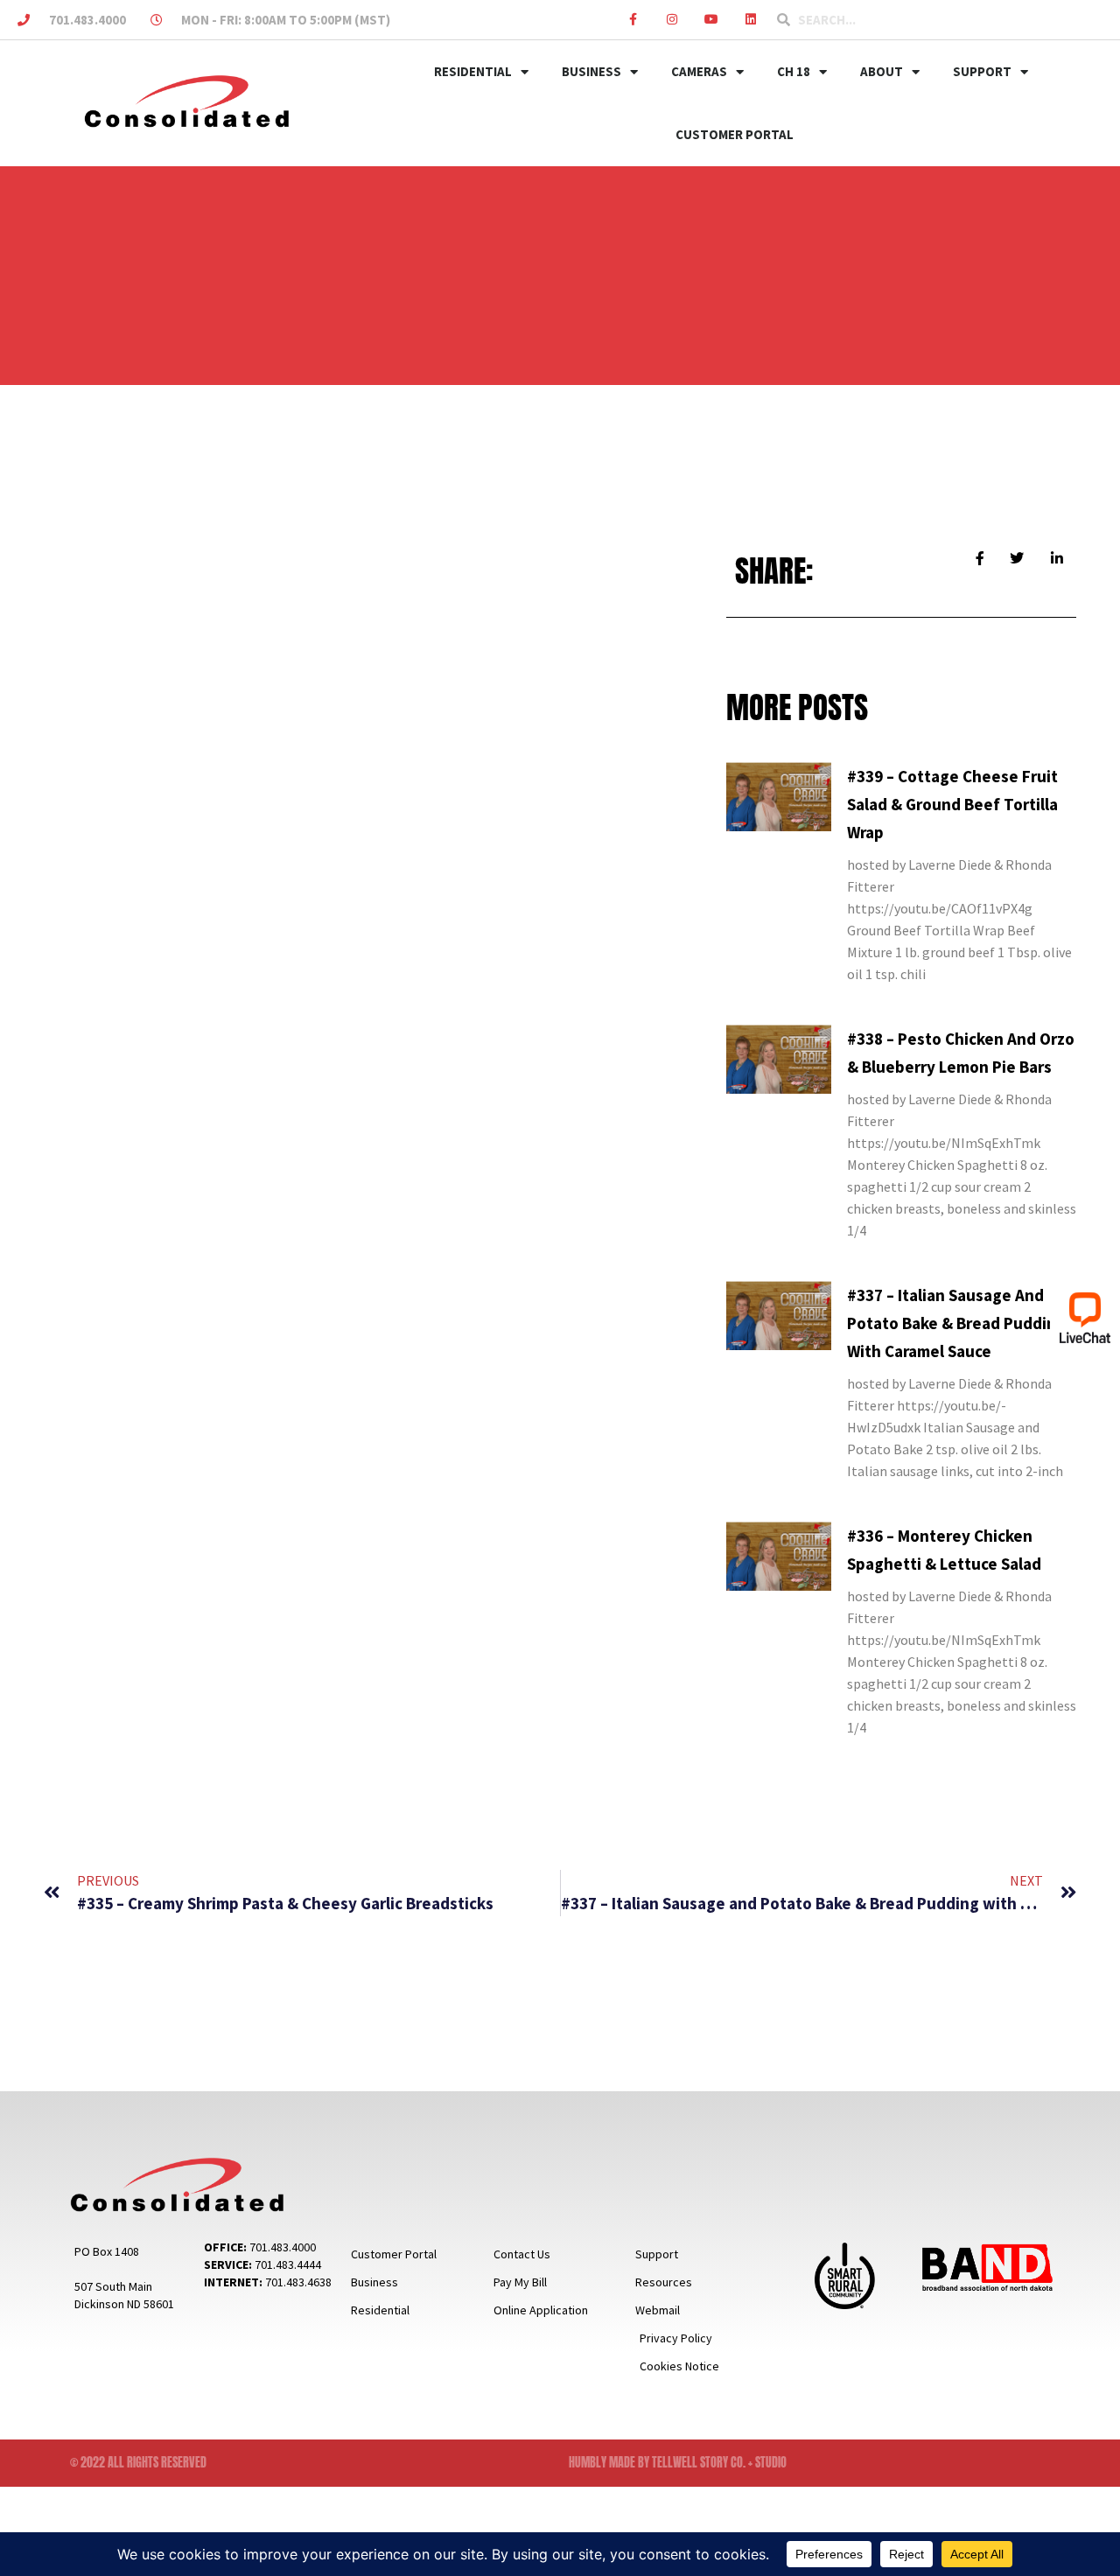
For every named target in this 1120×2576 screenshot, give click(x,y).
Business (591, 71)
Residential (473, 71)
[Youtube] (711, 20)
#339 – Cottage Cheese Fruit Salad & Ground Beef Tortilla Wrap (952, 804)
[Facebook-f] (633, 20)
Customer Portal (735, 134)
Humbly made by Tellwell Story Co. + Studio (678, 2463)
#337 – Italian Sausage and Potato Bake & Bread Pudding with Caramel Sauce (956, 1323)
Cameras (699, 71)
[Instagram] (672, 20)
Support (982, 71)
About (882, 71)
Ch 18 (794, 71)
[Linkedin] (750, 20)
